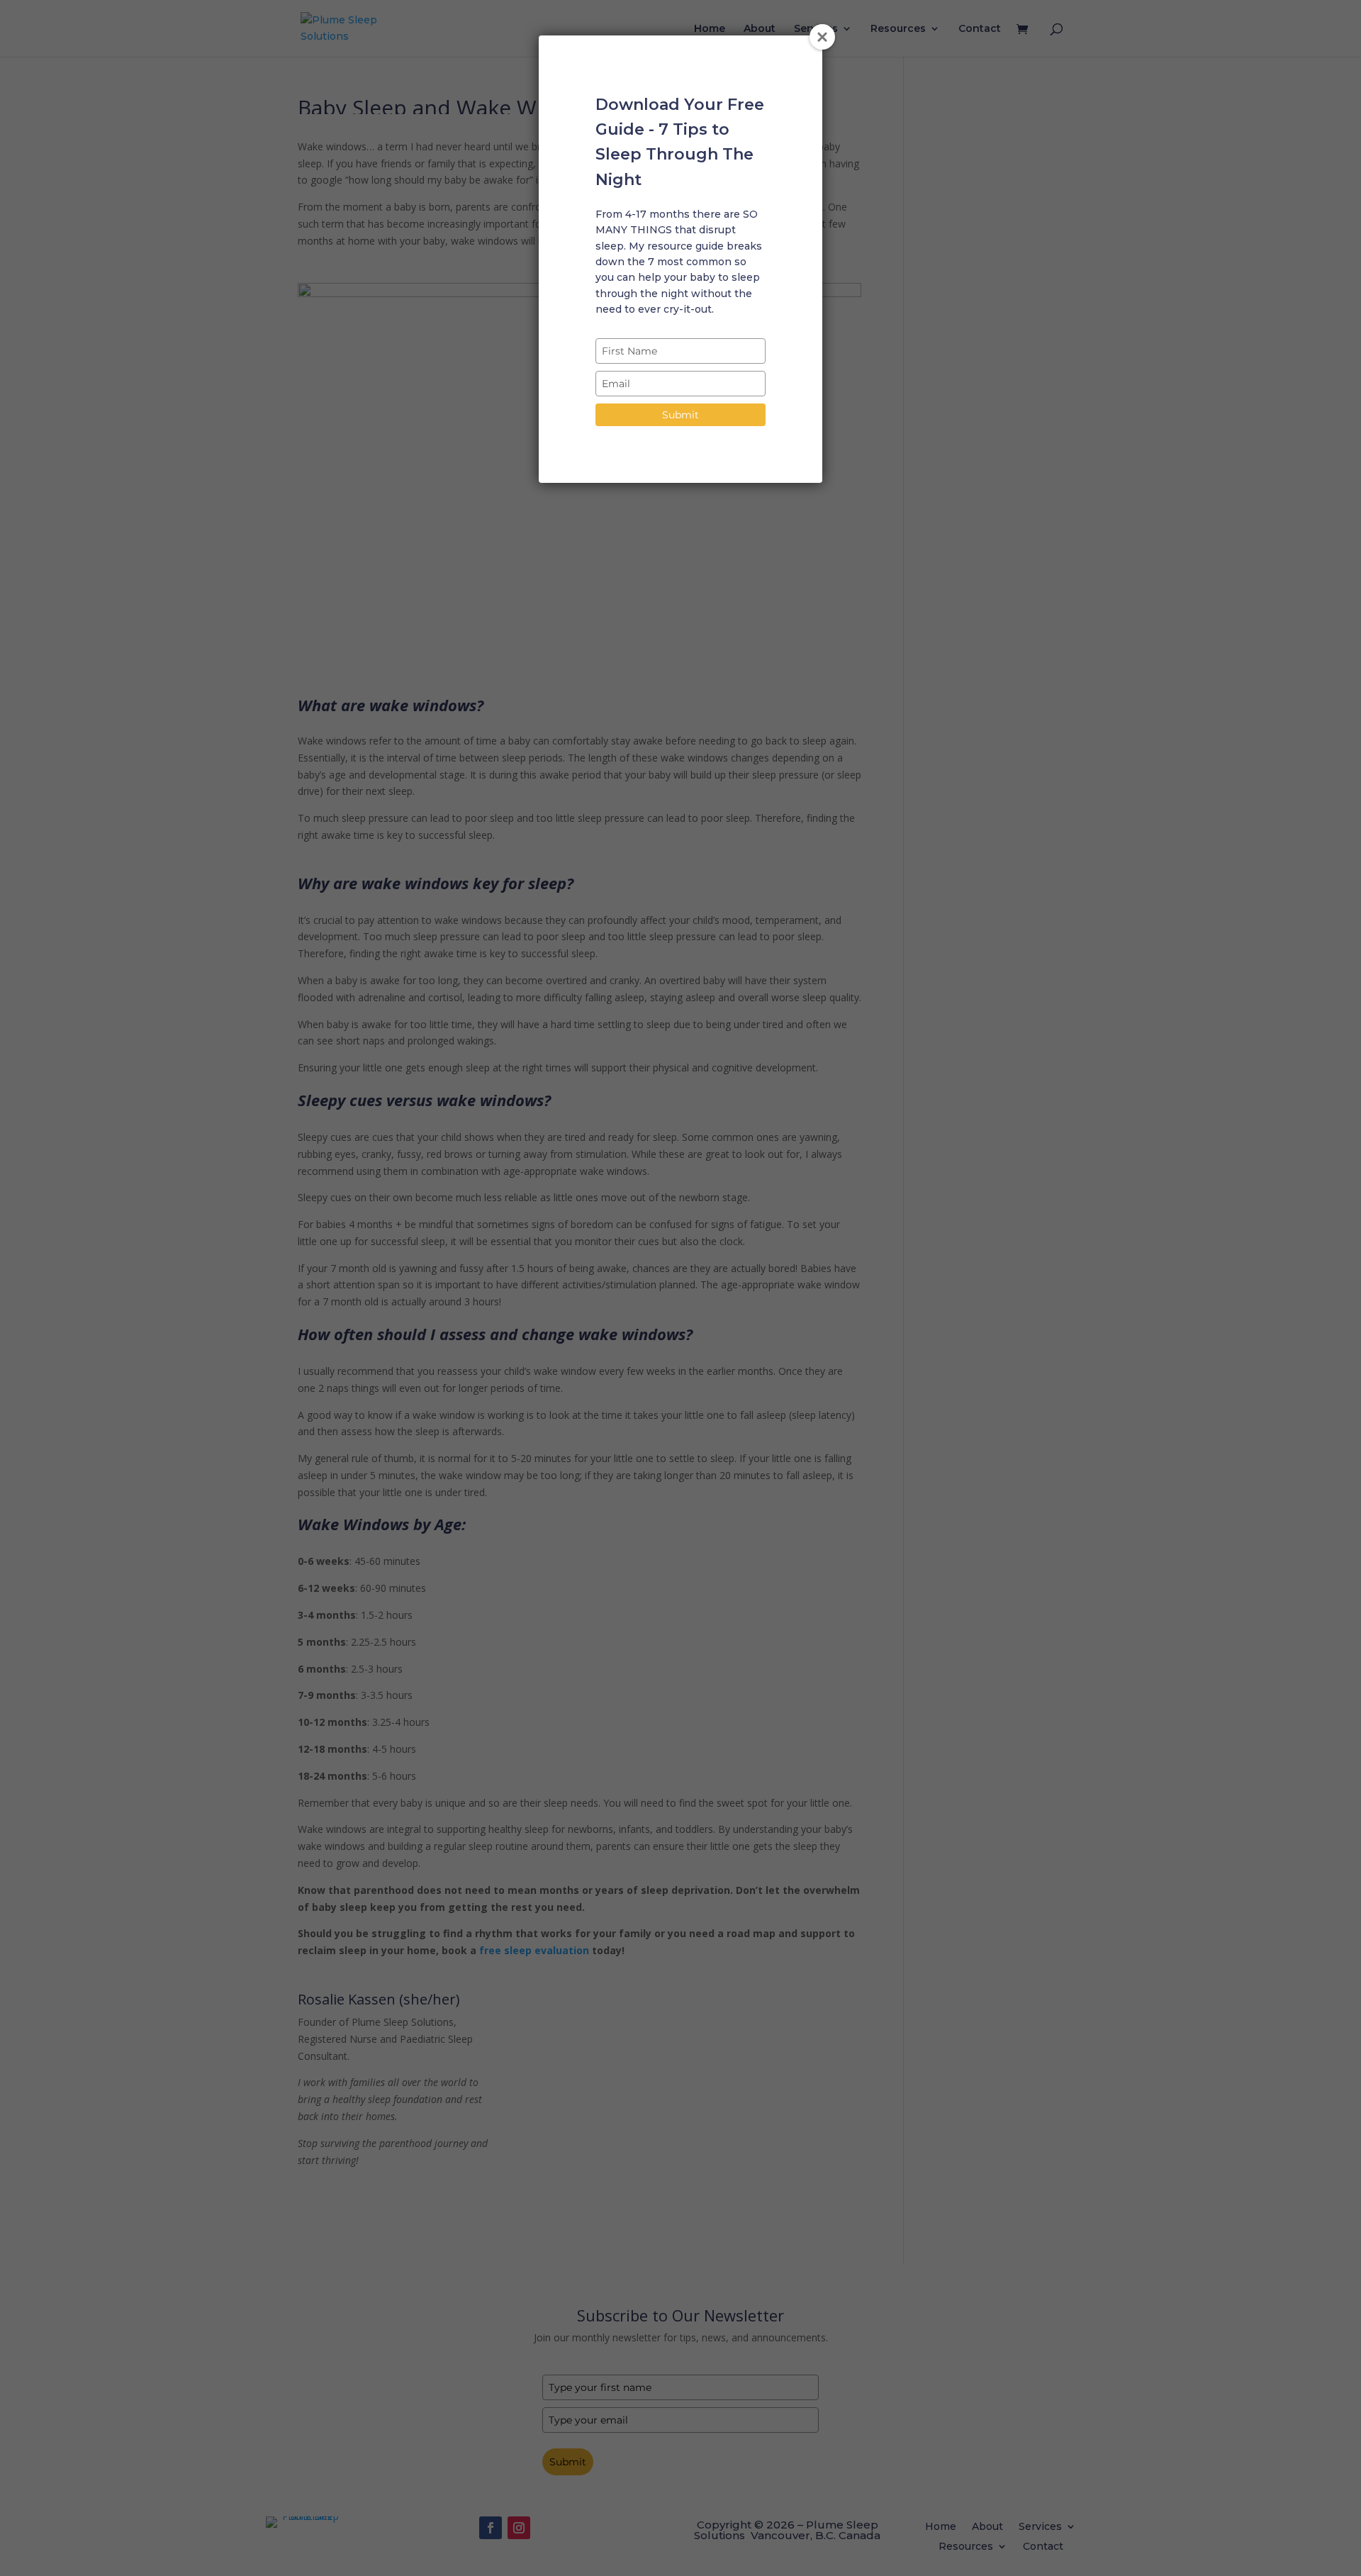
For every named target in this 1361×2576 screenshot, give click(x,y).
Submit (680, 415)
